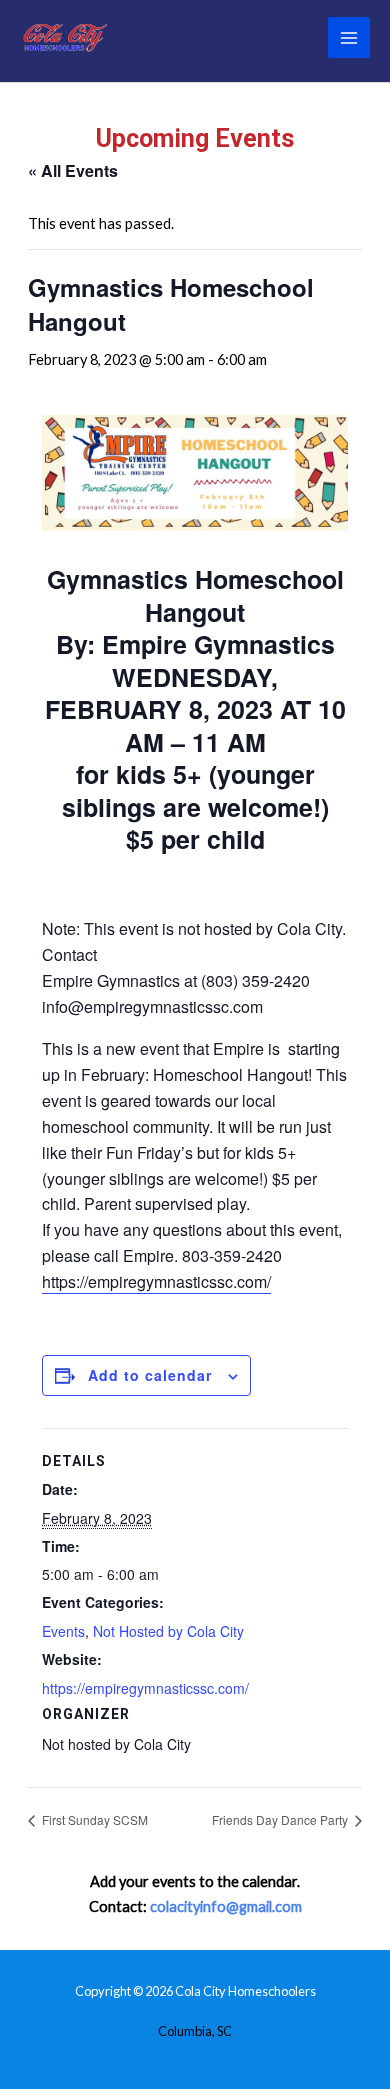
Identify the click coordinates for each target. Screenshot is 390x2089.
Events (63, 1631)
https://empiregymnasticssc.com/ (156, 1281)
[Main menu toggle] (349, 38)
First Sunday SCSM (93, 1819)
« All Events (73, 170)
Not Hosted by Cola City (168, 1631)
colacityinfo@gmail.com (226, 1906)
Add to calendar (150, 1375)
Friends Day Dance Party (281, 1819)
